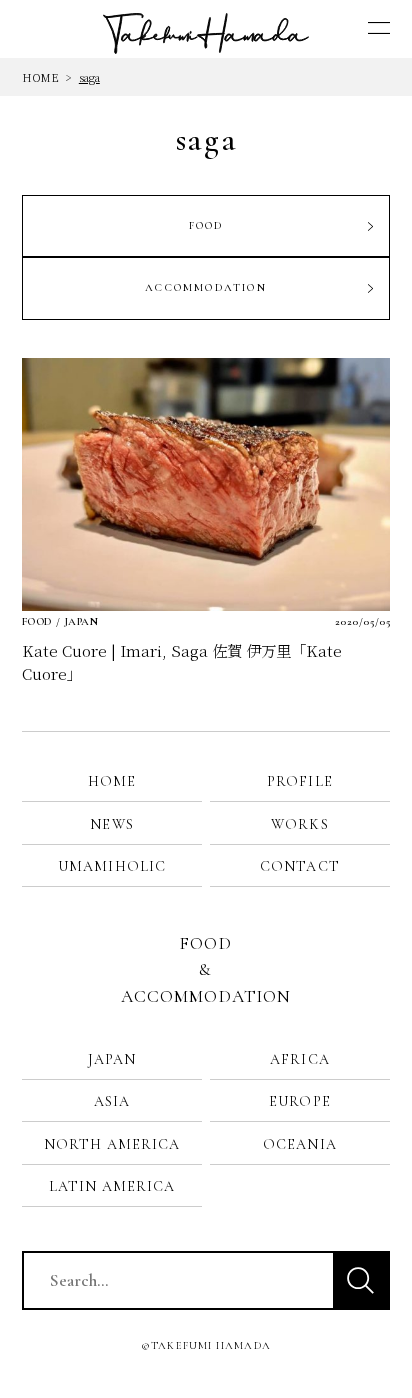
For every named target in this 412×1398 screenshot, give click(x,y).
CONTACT (300, 866)
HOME (40, 77)
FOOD (206, 225)
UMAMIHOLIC (112, 866)
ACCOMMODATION (206, 287)
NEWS (111, 824)
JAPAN (112, 1059)
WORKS (300, 824)
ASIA (112, 1101)
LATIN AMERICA (112, 1186)
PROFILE (300, 781)
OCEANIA (300, 1144)
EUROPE (300, 1101)
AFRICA (300, 1059)
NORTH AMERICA (112, 1144)
